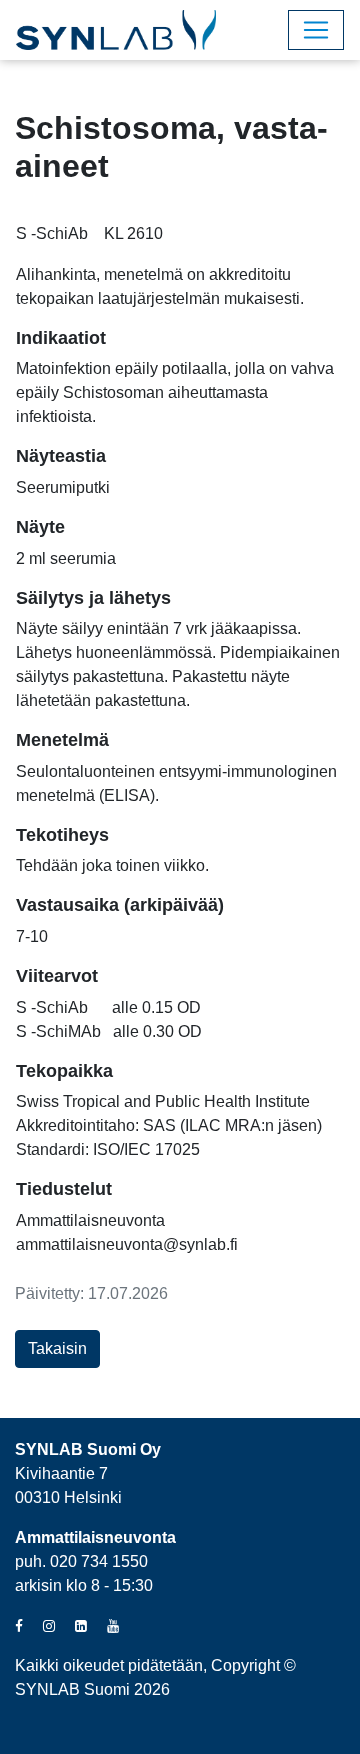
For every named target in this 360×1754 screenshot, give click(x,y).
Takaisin (57, 1348)
